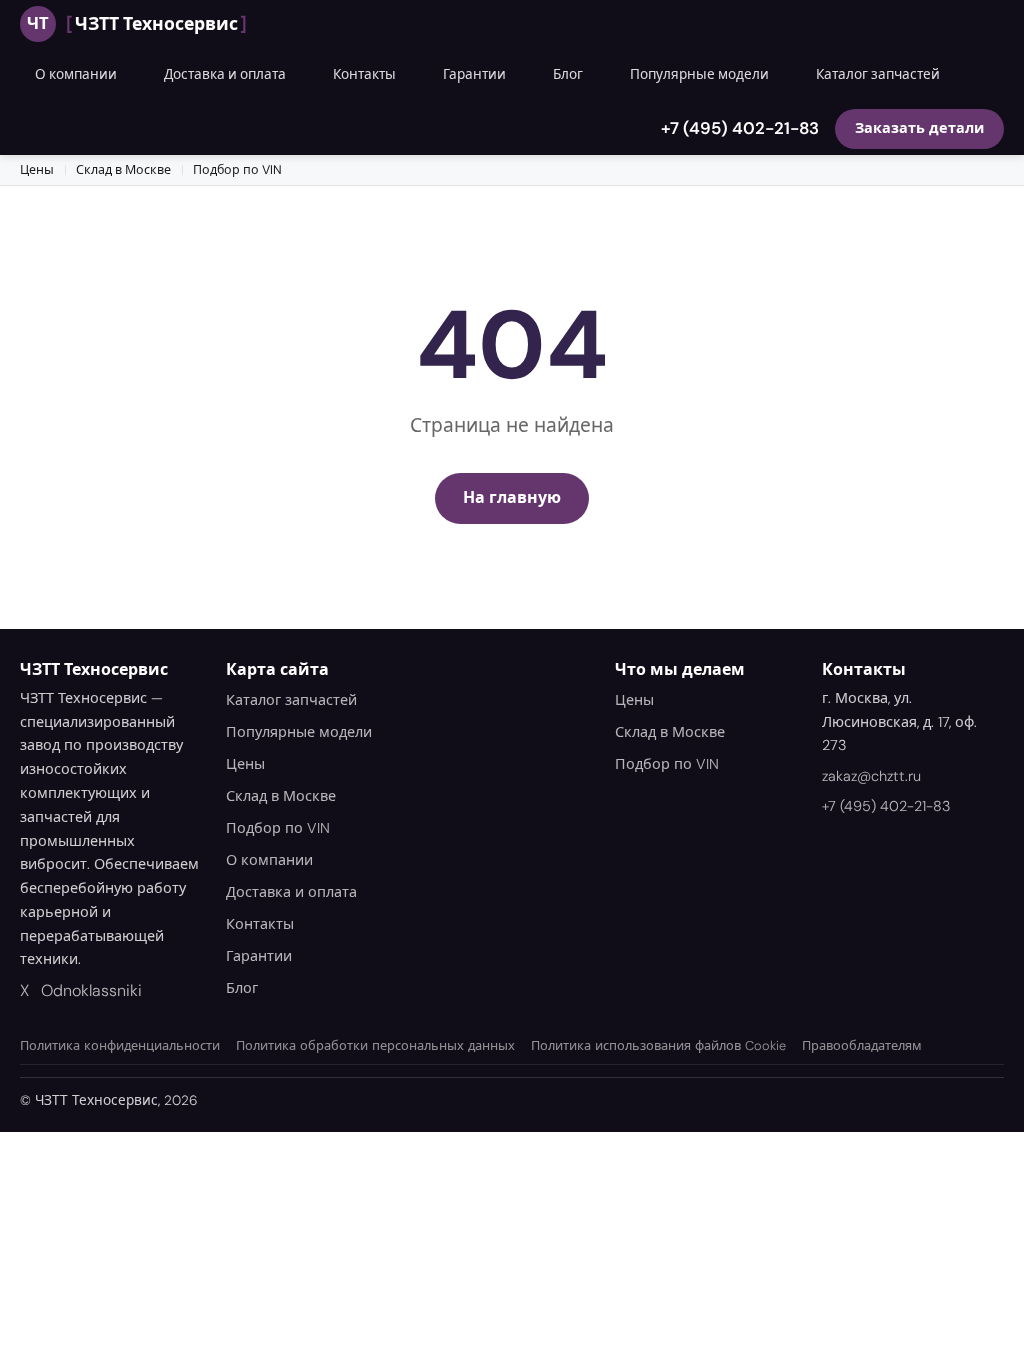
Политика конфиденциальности (120, 1045)
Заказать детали (919, 128)
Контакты (364, 74)
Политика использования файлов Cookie (658, 1045)
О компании (76, 74)
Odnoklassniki (91, 990)
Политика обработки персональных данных (375, 1045)
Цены (37, 170)
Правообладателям (862, 1045)
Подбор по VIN (237, 170)
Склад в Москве (123, 170)
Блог (568, 74)
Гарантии (474, 74)
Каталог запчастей (878, 74)
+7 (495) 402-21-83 (740, 128)
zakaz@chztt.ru (871, 776)
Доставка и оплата (225, 74)
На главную (512, 497)
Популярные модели (699, 74)
